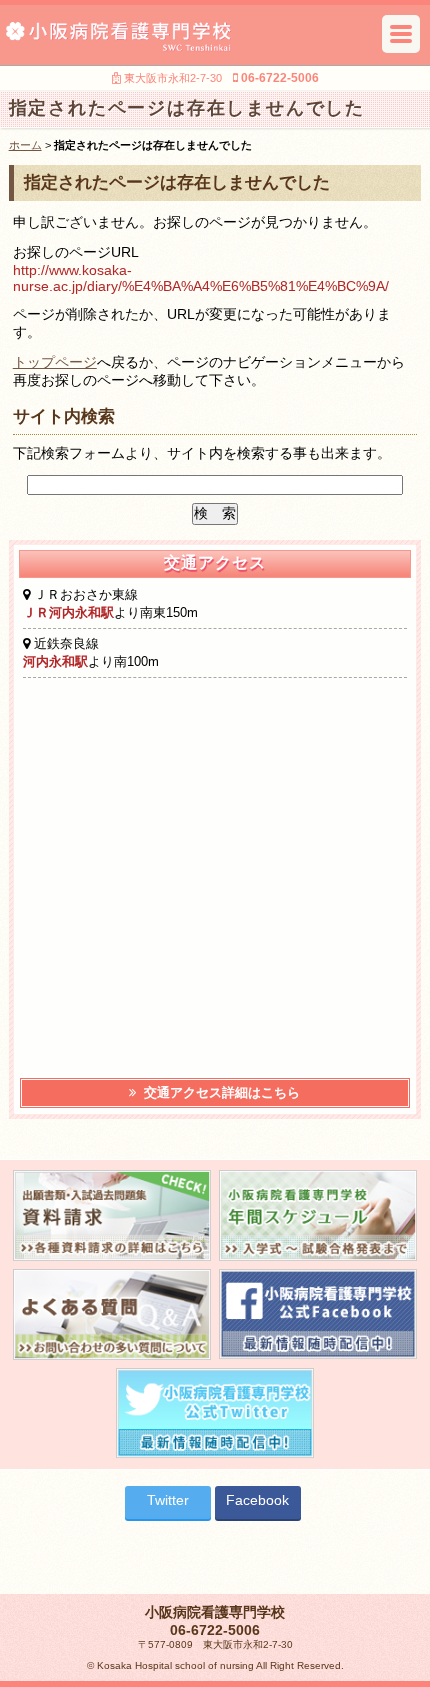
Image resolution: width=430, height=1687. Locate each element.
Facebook (257, 1500)
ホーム (25, 145)
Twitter (168, 1500)
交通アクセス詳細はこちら (220, 1092)
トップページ (55, 362)
